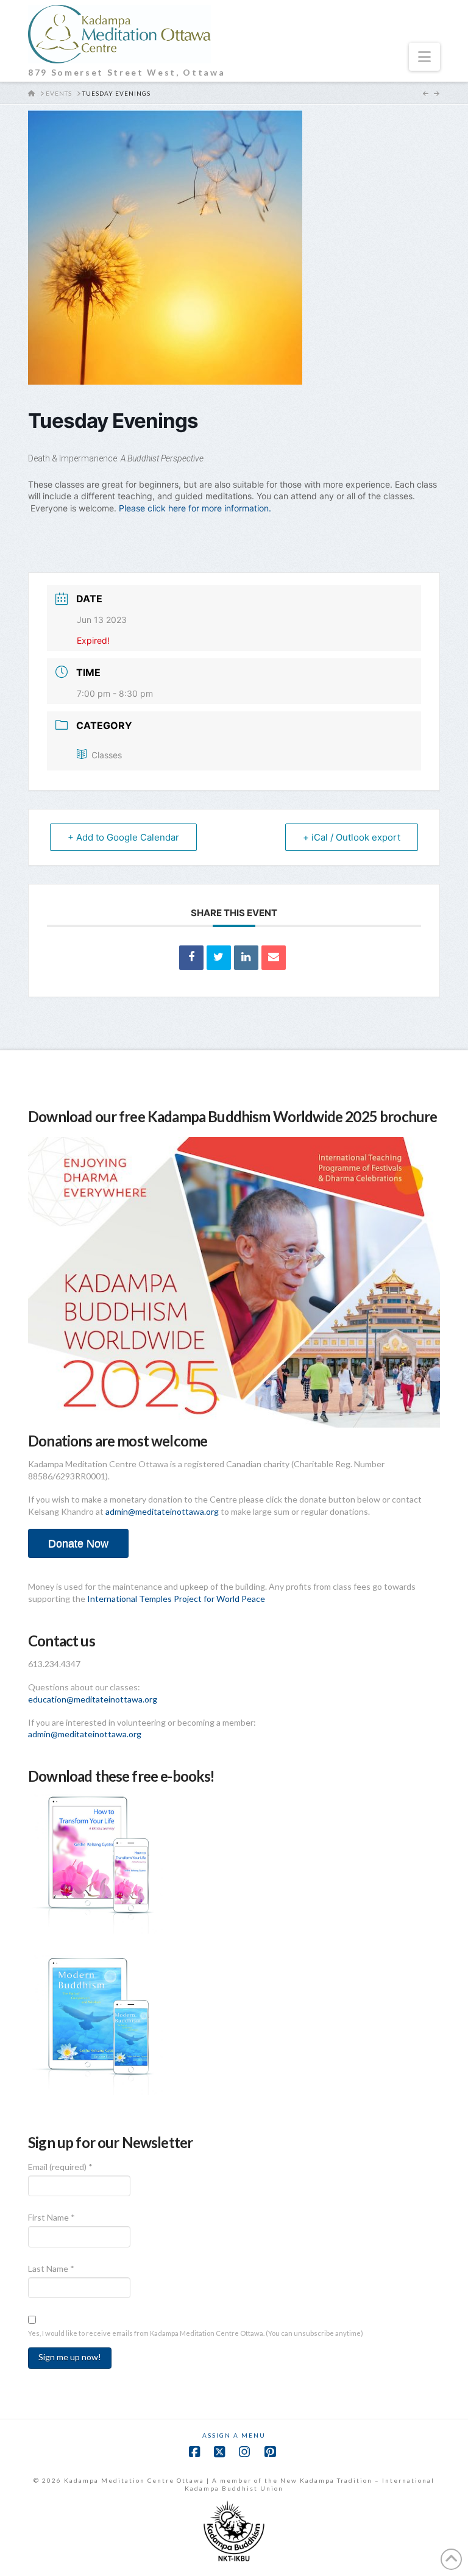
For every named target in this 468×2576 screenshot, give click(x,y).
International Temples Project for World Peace (176, 1599)
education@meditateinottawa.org (93, 1699)
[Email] (274, 958)
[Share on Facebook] (191, 958)
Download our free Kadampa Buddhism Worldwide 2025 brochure (232, 1116)
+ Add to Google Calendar (123, 837)
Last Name (51, 2268)
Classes (107, 755)
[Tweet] (219, 958)
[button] (424, 57)
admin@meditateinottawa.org (162, 1511)
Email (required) (60, 2167)
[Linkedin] (246, 958)
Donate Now (78, 1543)
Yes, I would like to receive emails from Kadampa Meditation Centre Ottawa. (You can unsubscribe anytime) (196, 2333)
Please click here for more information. (196, 508)
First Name (51, 2217)
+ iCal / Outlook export (352, 837)
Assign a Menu (234, 2435)
